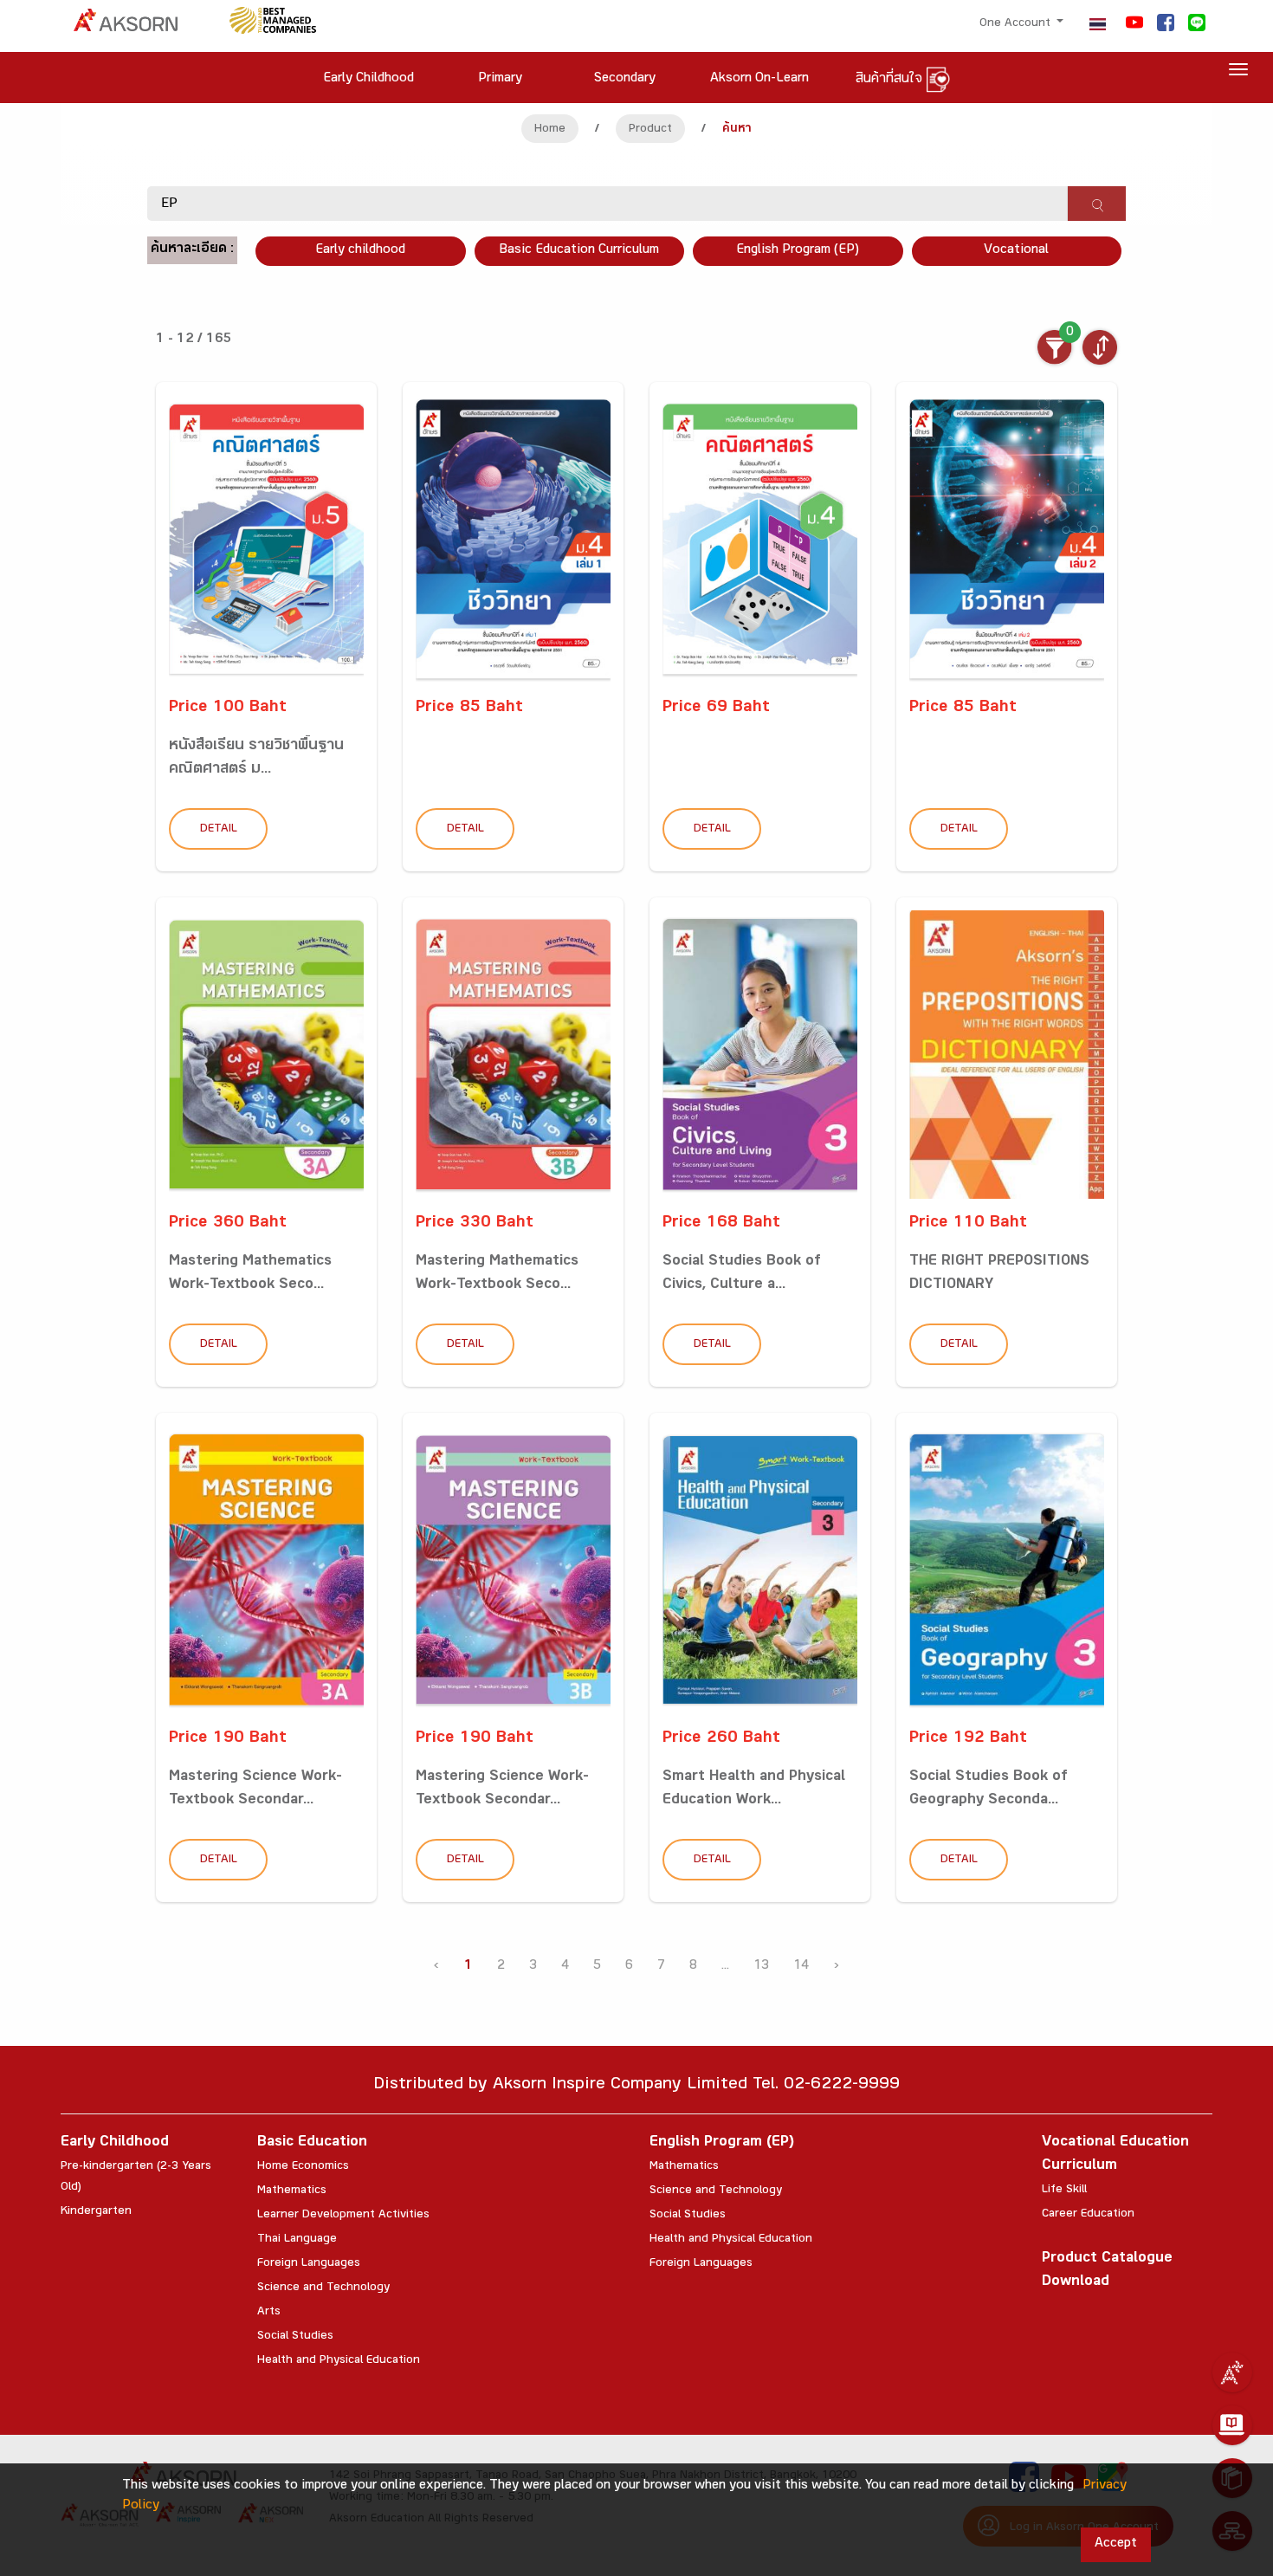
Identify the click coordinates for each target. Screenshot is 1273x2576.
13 (761, 1967)
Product (650, 130)
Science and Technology (323, 2288)
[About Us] (1232, 2372)
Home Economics (303, 2167)
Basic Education (312, 2143)
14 (801, 1967)
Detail (219, 830)
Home (550, 130)
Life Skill (1064, 2191)
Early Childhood (115, 2143)
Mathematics (292, 2191)
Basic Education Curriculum (579, 251)
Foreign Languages (309, 2264)
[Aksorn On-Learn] (1232, 2425)
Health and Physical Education (339, 2361)
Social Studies (295, 2337)
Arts (269, 2313)
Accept (1116, 2544)
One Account (1017, 24)
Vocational (1016, 251)
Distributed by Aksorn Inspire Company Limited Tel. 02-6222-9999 (636, 2086)
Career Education (1088, 2215)
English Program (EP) (798, 251)
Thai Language (297, 2240)
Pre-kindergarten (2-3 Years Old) (136, 2178)
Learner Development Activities (343, 2216)
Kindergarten (96, 2212)
